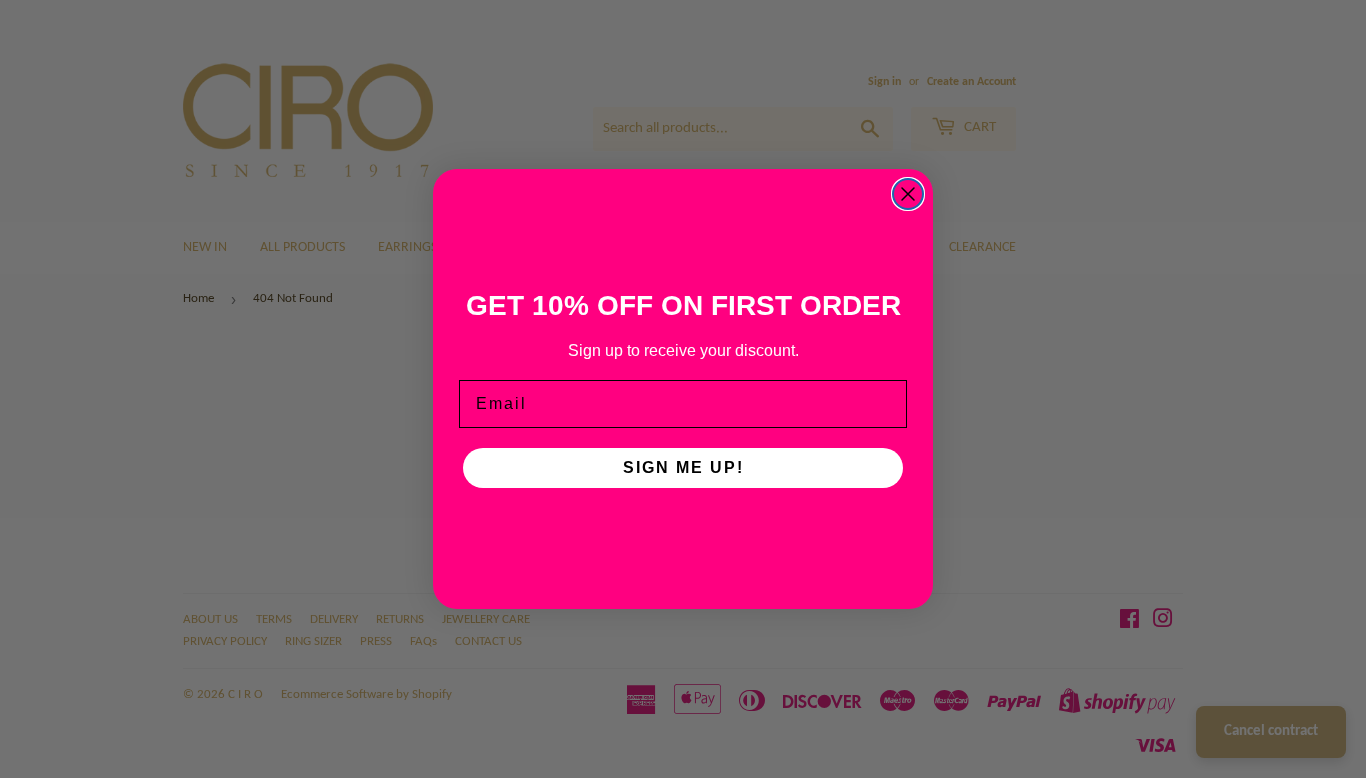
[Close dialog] (908, 194)
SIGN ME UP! (683, 467)
